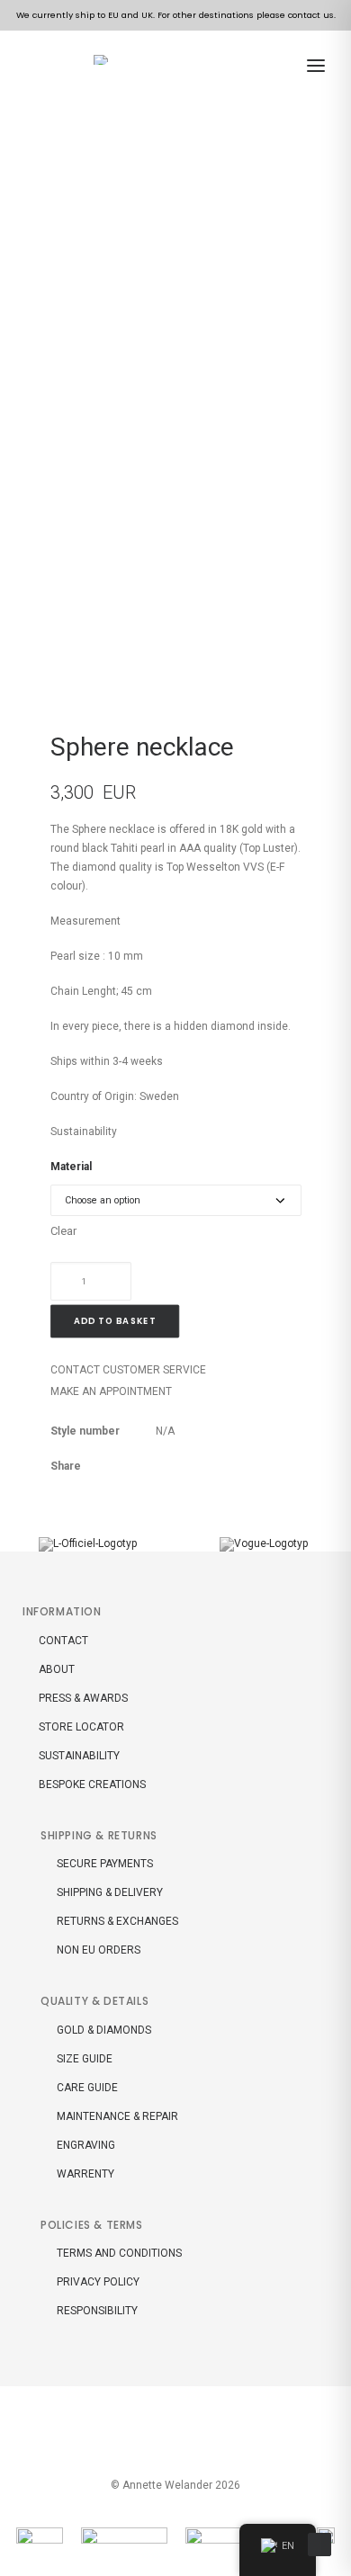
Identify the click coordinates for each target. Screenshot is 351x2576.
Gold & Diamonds (104, 2030)
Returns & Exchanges (117, 1921)
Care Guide (87, 2088)
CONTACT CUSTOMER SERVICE (128, 1370)
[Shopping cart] (281, 66)
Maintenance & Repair (117, 2116)
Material (71, 1167)
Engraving (86, 2145)
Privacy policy (98, 2282)
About (57, 1669)
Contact (63, 1641)
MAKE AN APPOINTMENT (111, 1391)
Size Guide (85, 2059)
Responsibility (97, 2311)
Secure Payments (105, 1864)
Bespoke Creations (92, 1784)
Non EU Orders (99, 1950)
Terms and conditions (119, 2253)
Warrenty (85, 2174)
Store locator (81, 1727)
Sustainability (84, 1131)
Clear (63, 1231)
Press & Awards (83, 1698)
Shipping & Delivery (110, 1892)
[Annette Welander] (104, 60)
